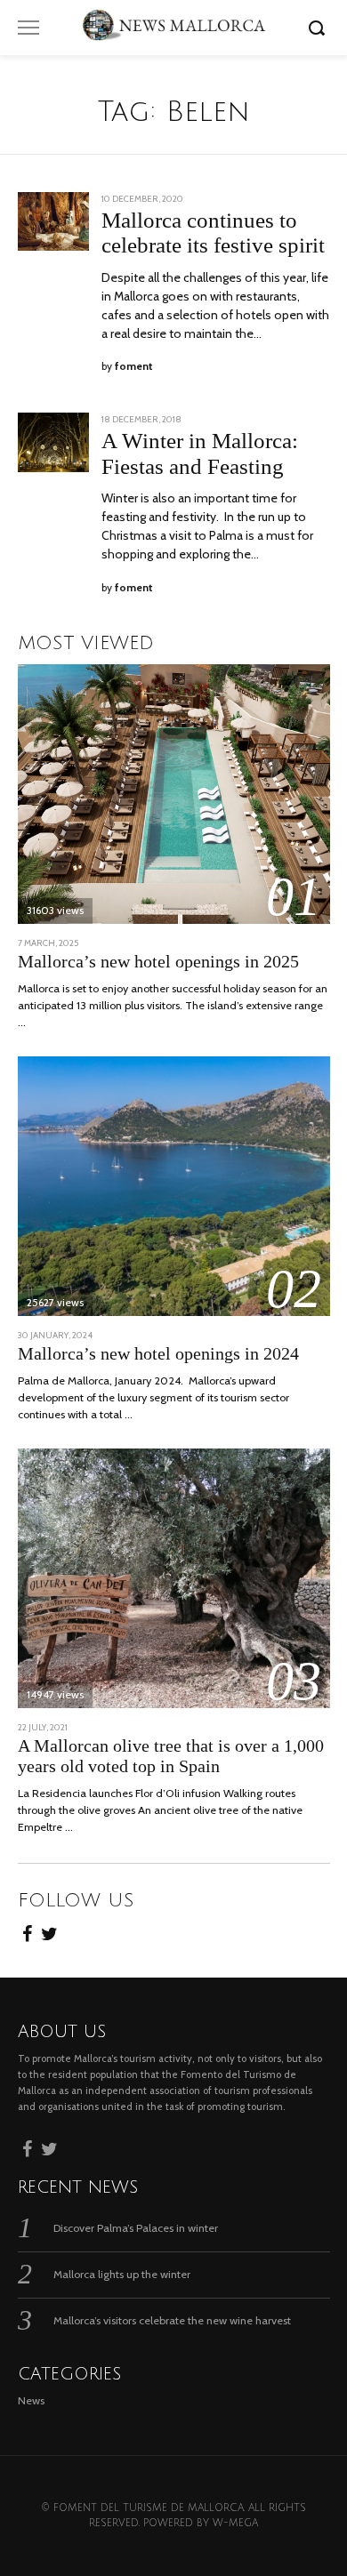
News (31, 2400)
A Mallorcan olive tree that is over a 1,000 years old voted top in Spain (171, 1756)
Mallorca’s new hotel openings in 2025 (158, 962)
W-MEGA (235, 2523)
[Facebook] (27, 1931)
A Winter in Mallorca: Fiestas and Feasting (200, 453)
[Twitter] (49, 1931)
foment (134, 366)
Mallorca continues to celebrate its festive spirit (213, 233)
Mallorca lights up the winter (122, 2274)
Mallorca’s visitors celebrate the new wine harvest (172, 2320)
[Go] (319, 28)
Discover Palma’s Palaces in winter (136, 2228)
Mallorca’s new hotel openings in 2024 (158, 1354)
